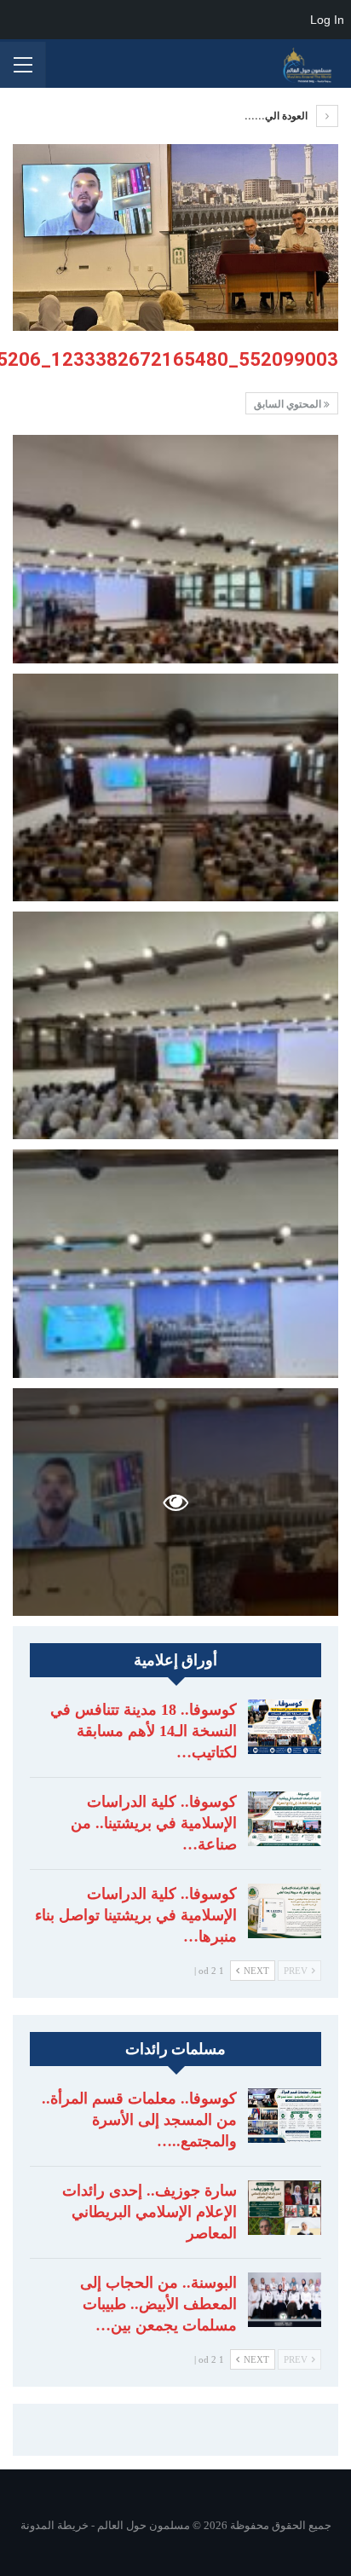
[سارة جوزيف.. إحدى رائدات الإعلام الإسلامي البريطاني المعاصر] (285, 2208)
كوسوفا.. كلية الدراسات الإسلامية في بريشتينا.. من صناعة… (154, 1823)
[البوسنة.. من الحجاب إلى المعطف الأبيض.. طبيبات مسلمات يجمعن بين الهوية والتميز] (285, 2300)
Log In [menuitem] (327, 20)
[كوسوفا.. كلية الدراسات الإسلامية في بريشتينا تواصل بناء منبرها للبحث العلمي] (285, 1911)
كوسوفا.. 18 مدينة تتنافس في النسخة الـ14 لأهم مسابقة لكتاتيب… (144, 1731)
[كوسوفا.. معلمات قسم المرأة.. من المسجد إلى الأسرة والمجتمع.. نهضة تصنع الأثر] (285, 2116)
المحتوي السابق (289, 404)
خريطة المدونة (55, 2525)
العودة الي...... (277, 116)
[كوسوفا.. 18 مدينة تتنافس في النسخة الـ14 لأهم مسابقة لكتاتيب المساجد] (285, 1727)
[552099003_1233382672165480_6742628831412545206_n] (175, 549)
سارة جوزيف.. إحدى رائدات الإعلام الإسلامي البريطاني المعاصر (150, 2212)
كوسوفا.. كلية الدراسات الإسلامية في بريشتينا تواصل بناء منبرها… (136, 1915)
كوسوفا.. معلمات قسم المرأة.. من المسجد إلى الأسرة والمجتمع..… (139, 2120)
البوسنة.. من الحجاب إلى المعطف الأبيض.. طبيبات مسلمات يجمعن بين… (158, 2304)
